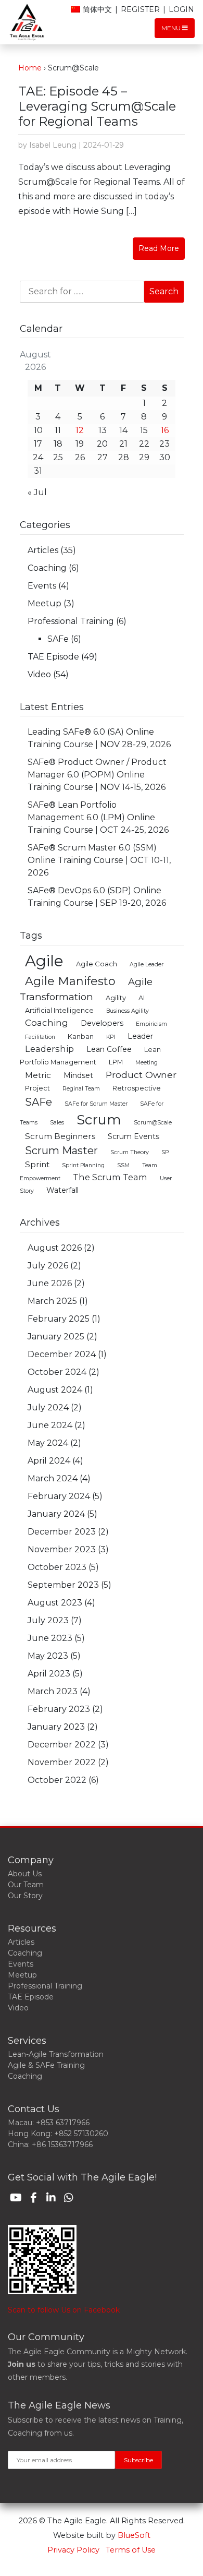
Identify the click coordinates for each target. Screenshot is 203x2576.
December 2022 (62, 1745)
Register (140, 9)
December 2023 (62, 1532)
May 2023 (48, 1656)
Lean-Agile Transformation (56, 2054)
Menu (172, 28)
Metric (38, 1075)
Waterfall (62, 1190)
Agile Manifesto (70, 981)
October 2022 (57, 1780)
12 (80, 430)
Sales (57, 1123)
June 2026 (50, 1283)
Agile (44, 961)
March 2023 (53, 1691)
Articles (43, 550)
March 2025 (52, 1301)
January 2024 (56, 1514)
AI (142, 998)
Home (30, 68)
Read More (159, 248)
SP (165, 1152)
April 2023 (49, 1674)
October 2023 (57, 1567)
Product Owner (141, 1075)
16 (165, 430)
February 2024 (59, 1496)
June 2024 (50, 1425)
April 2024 (49, 1461)
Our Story (25, 1896)
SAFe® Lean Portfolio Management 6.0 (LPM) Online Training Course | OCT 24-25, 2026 (98, 817)
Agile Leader (147, 964)
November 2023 (62, 1549)
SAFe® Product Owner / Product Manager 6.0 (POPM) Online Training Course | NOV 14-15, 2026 (97, 775)
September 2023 (63, 1585)
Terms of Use (131, 2550)
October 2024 (57, 1372)
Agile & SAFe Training (46, 2065)
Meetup (45, 603)
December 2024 (62, 1354)
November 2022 (62, 1762)
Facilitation (40, 1037)
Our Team (26, 1885)
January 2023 (56, 1727)
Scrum (99, 1119)
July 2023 (48, 1620)
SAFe (58, 639)
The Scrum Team (110, 1177)
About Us (25, 1874)
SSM (123, 1165)
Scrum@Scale (153, 1123)
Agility (116, 998)
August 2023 (55, 1603)
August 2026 (55, 1248)
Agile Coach (97, 964)
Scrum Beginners (60, 1136)
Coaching (47, 568)
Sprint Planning (83, 1165)
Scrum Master (61, 1151)
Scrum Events (134, 1136)
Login (181, 9)
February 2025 (59, 1319)
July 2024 (48, 1407)
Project (37, 1088)
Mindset (78, 1075)
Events (42, 586)
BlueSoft (134, 2535)
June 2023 (50, 1638)
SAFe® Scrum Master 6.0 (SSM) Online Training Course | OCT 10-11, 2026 (99, 860)
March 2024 (53, 1478)
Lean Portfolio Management (90, 1056)
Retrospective (137, 1088)
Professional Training (71, 621)
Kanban (81, 1037)
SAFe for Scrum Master (96, 1104)
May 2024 (48, 1443)
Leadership (49, 1049)
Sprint (37, 1164)
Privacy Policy (73, 2550)
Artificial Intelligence (59, 1010)
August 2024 (55, 1390)
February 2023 (59, 1709)
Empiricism (151, 1024)
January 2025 (56, 1337)
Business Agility (128, 1011)
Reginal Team (81, 1089)
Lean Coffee (109, 1049)
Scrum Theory (130, 1152)
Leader (140, 1036)
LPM (116, 1062)
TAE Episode (53, 657)
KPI (111, 1037)
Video (39, 674)
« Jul (37, 492)
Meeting (147, 1063)
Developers (102, 1023)
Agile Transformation (86, 989)
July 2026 (48, 1266)
